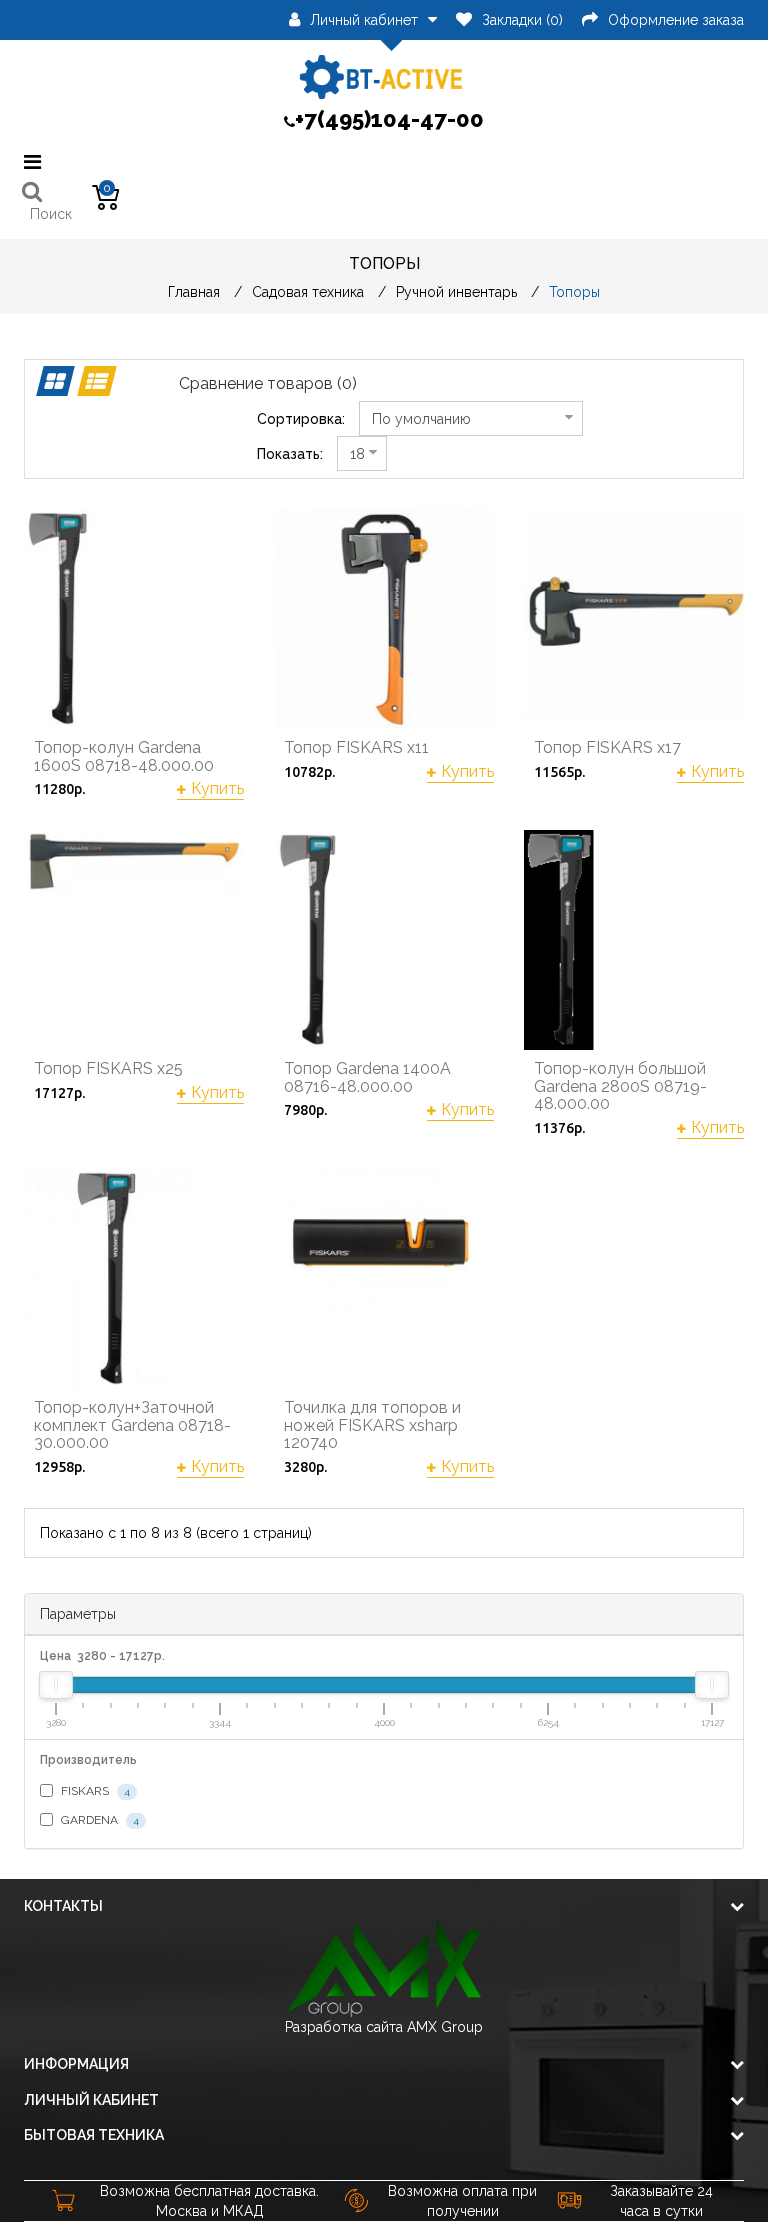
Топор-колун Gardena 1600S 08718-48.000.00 (124, 756)
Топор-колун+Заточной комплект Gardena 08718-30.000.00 (132, 1425)
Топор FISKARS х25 (108, 1069)
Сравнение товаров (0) (268, 383)
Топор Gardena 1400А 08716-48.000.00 (367, 1077)
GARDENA (98, 1820)
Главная (194, 292)
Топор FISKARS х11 (356, 748)
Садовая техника (308, 292)
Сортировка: (301, 419)
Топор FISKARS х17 (607, 748)
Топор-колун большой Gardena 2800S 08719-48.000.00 (620, 1086)
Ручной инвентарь (456, 292)
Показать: (290, 454)
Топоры (574, 292)
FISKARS (94, 1791)
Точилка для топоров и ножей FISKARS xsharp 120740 (372, 1425)
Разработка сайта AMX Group (384, 2027)
